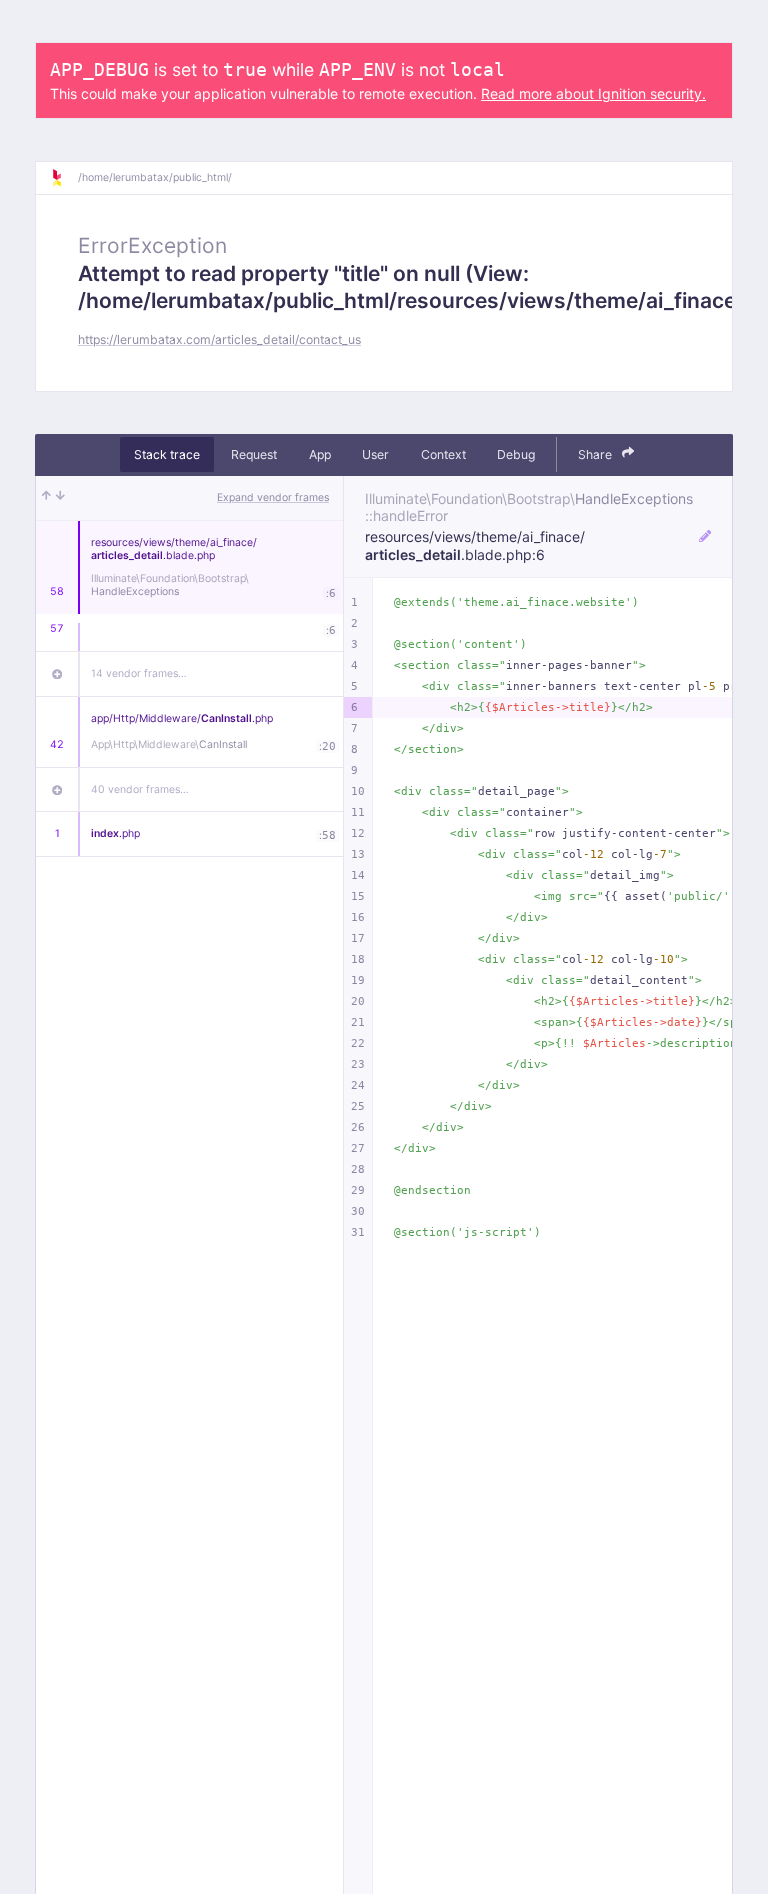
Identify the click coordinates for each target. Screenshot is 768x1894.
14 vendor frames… (139, 673)
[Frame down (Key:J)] (60, 498)
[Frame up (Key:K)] (46, 498)
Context (443, 454)
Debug (516, 454)
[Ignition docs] (64, 178)
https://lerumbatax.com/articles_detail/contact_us (219, 339)
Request (254, 454)
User (375, 454)
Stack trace (167, 454)
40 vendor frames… (140, 789)
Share (596, 454)
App (320, 454)
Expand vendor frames (273, 497)
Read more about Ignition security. (593, 93)
